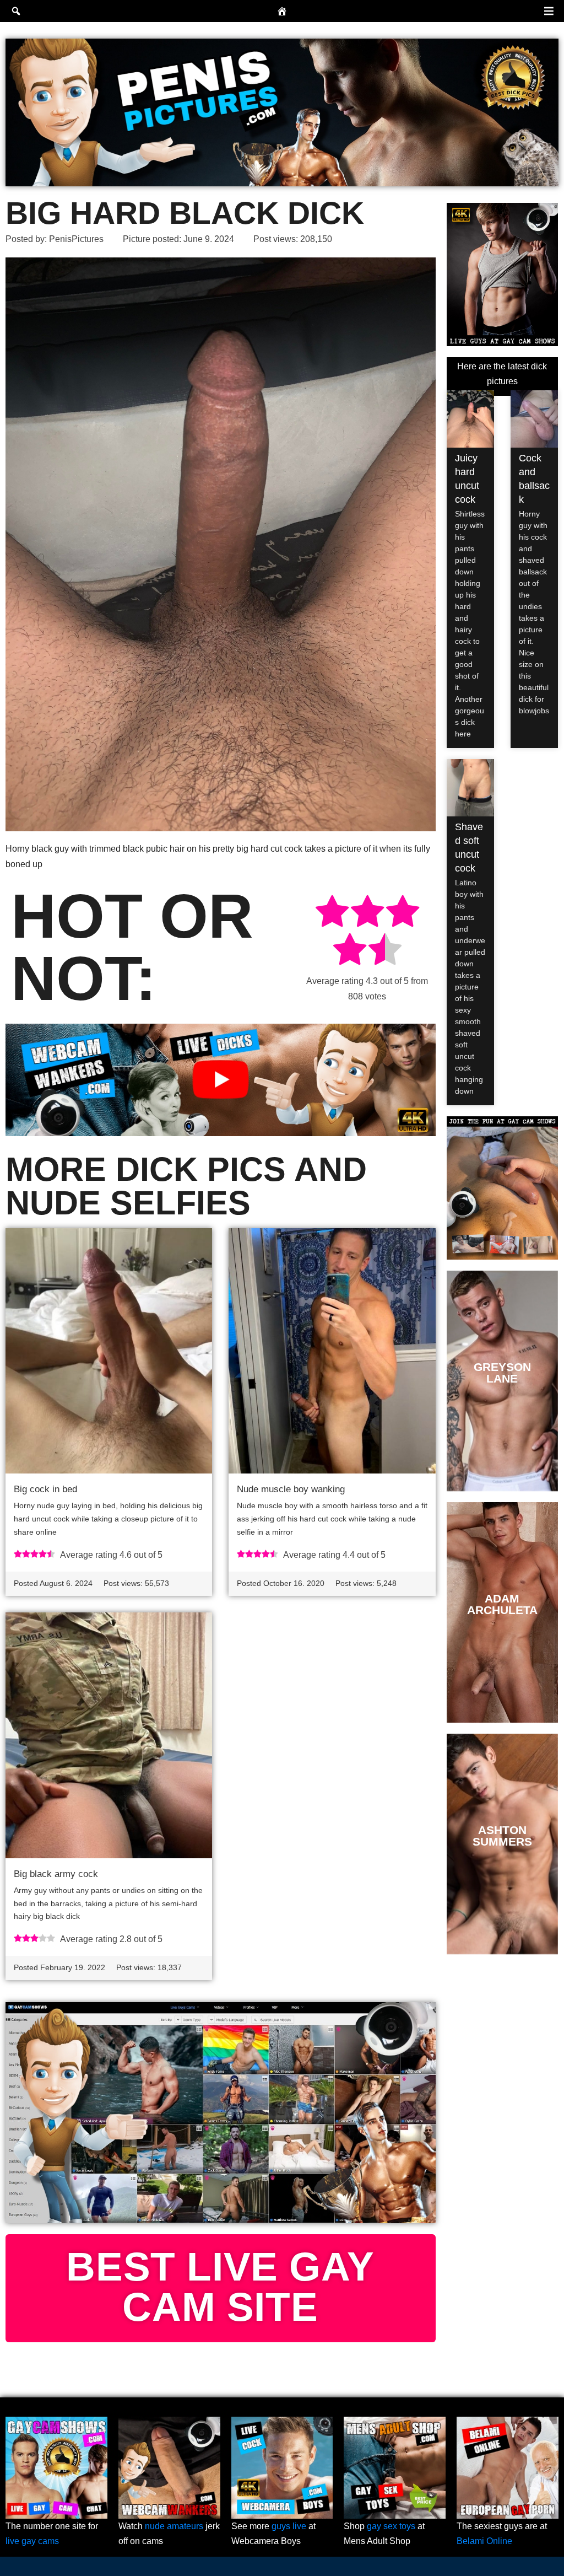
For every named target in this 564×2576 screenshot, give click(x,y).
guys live (289, 2526)
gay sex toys (391, 2526)
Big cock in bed (45, 1489)
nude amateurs (174, 2526)
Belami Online (484, 2541)
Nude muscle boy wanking (291, 1489)
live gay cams (32, 2541)
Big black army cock (56, 1874)
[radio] (332, 913)
